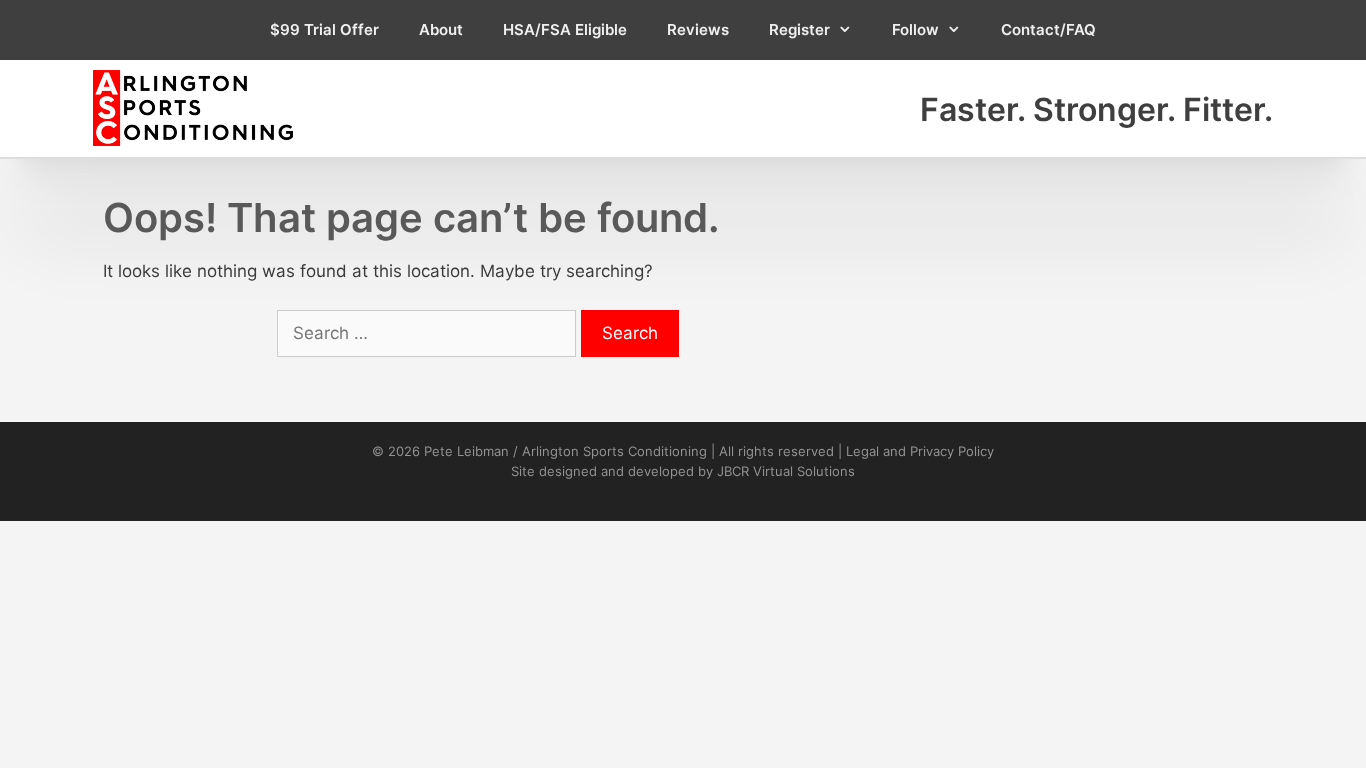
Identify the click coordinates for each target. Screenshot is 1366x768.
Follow (915, 29)
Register (799, 29)
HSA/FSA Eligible (565, 29)
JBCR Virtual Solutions (786, 471)
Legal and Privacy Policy (920, 451)
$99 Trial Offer (324, 29)
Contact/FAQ (1048, 29)
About (441, 29)
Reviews (698, 29)
